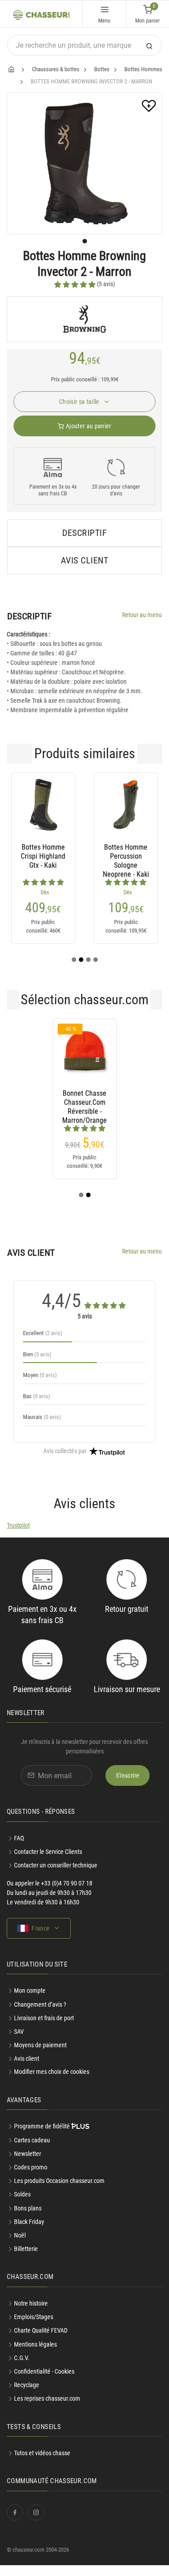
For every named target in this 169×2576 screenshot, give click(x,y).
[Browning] (84, 319)
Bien (37, 1354)
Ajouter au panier (88, 426)
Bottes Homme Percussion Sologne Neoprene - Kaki (126, 856)
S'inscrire (128, 1775)
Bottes (102, 69)
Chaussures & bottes (56, 69)
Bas (37, 1396)
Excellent (43, 1333)
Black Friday (29, 2222)
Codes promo (31, 2167)
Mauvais (42, 1417)
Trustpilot (18, 1525)
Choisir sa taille (80, 402)
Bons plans (28, 2208)
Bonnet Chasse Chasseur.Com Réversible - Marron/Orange (84, 1103)
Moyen (40, 1375)
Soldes (22, 2194)
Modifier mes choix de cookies (52, 2072)
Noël (20, 2235)
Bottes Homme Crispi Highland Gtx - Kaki (43, 856)
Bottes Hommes (143, 69)
